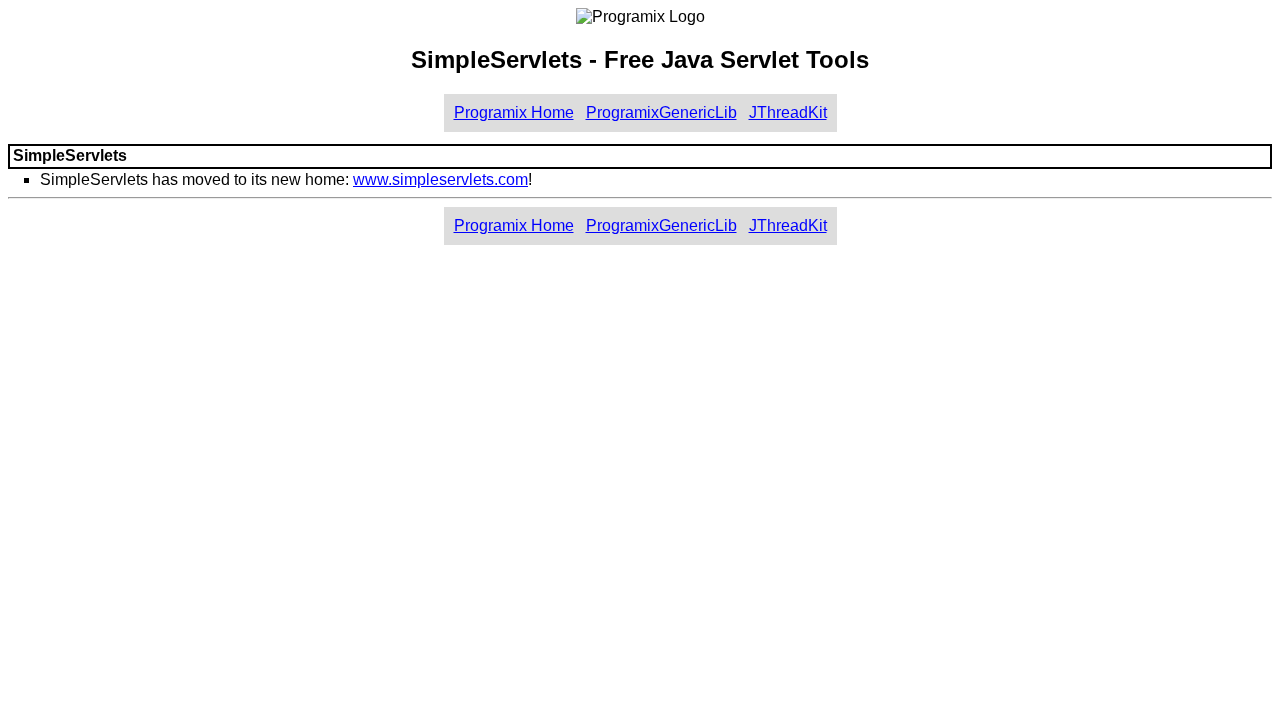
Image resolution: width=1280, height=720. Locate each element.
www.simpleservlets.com (440, 179)
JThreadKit (788, 112)
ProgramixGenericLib (661, 112)
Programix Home (514, 112)
